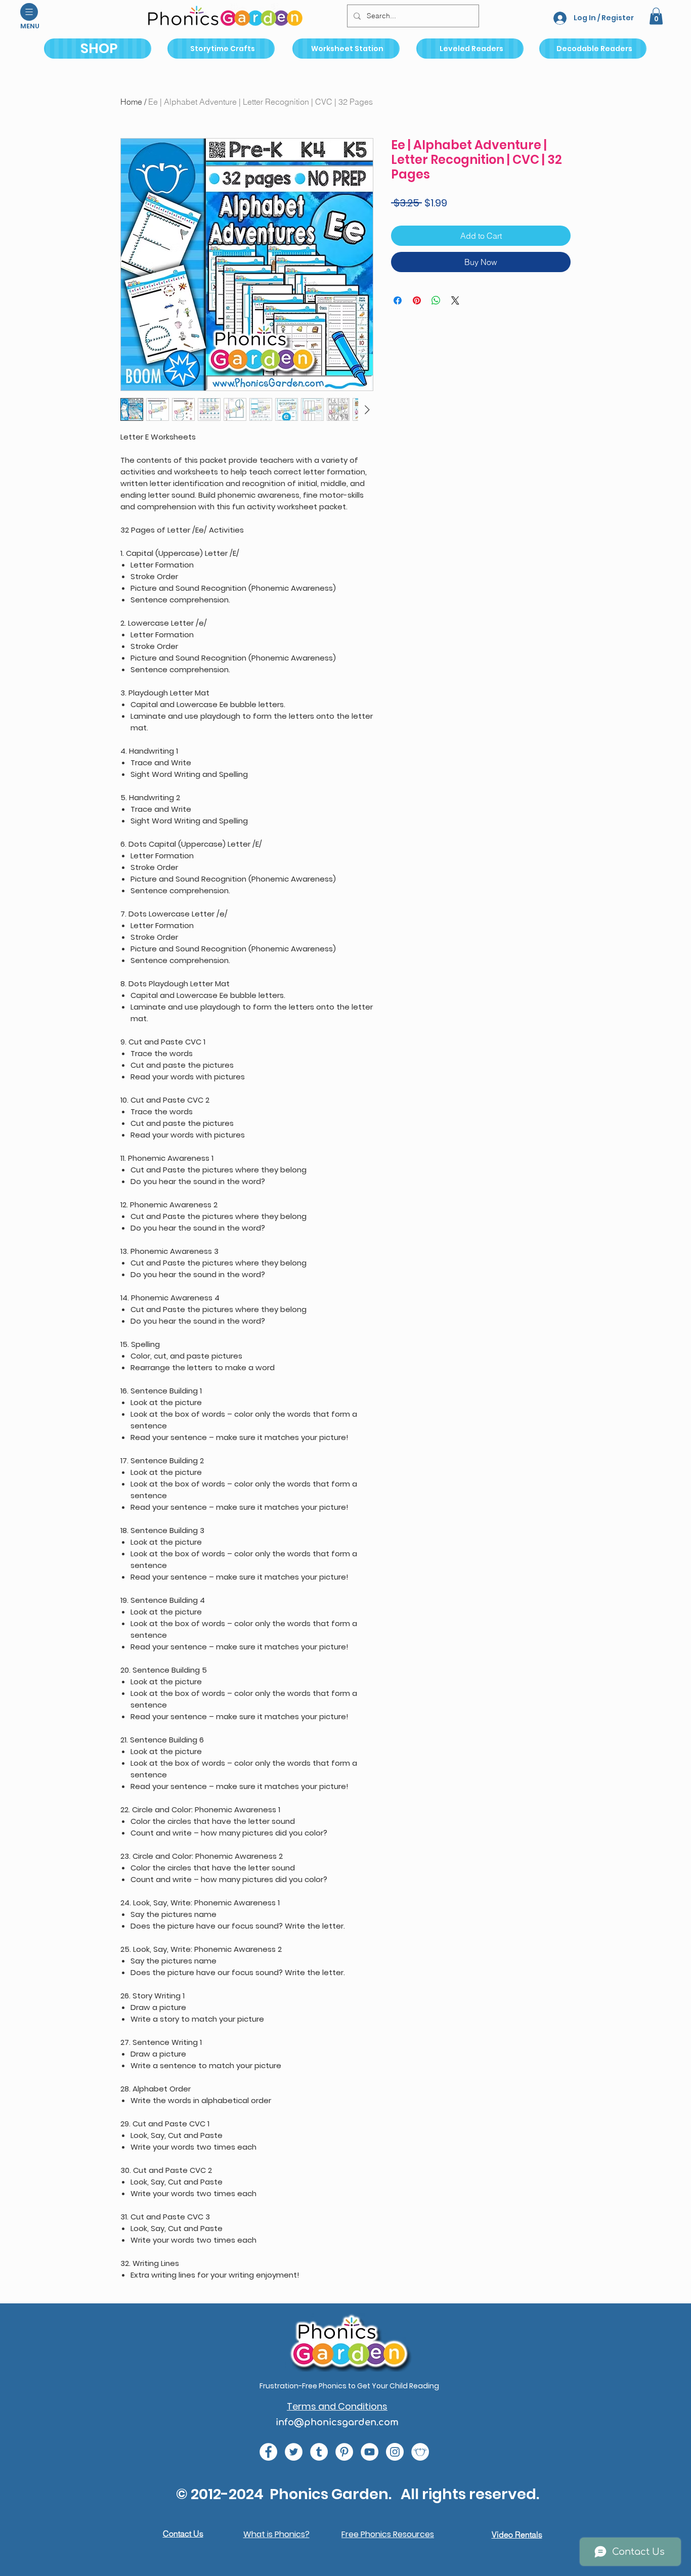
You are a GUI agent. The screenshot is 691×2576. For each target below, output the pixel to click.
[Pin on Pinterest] (417, 300)
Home (131, 102)
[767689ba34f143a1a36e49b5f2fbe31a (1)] (344, 2452)
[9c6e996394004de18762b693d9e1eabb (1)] (319, 2452)
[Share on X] (455, 300)
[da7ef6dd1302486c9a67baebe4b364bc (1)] (395, 2452)
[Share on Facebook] (398, 300)
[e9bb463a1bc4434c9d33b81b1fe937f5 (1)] (370, 2452)
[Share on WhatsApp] (436, 300)
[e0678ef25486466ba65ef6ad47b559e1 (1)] (268, 2452)
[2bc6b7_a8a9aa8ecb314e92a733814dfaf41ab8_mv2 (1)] (420, 2452)
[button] (29, 12)
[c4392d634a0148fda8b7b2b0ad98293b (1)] (294, 2452)
